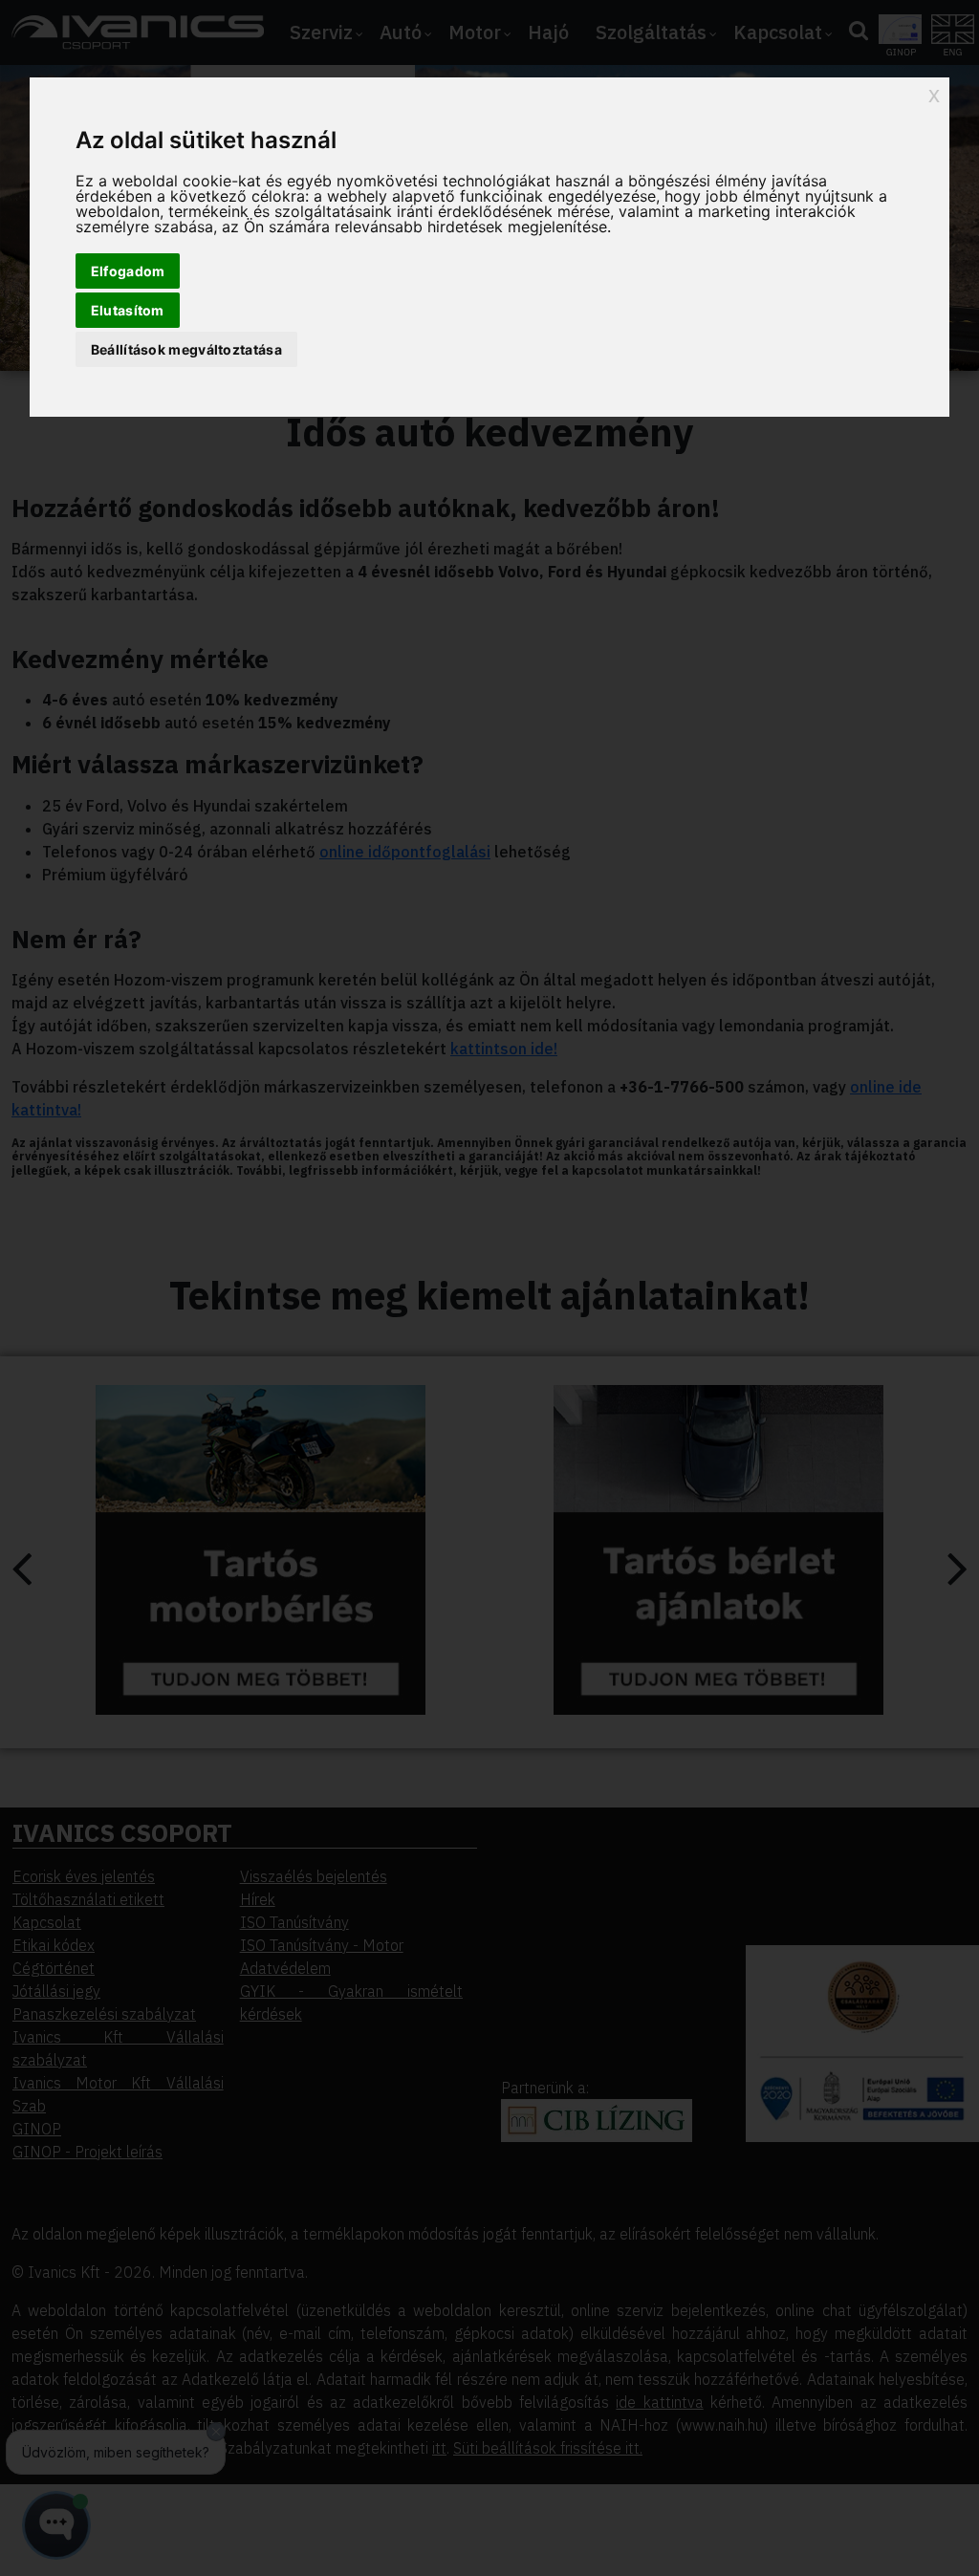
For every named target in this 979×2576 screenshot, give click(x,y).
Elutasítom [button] (128, 310)
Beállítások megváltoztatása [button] (186, 349)
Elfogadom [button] (128, 271)
